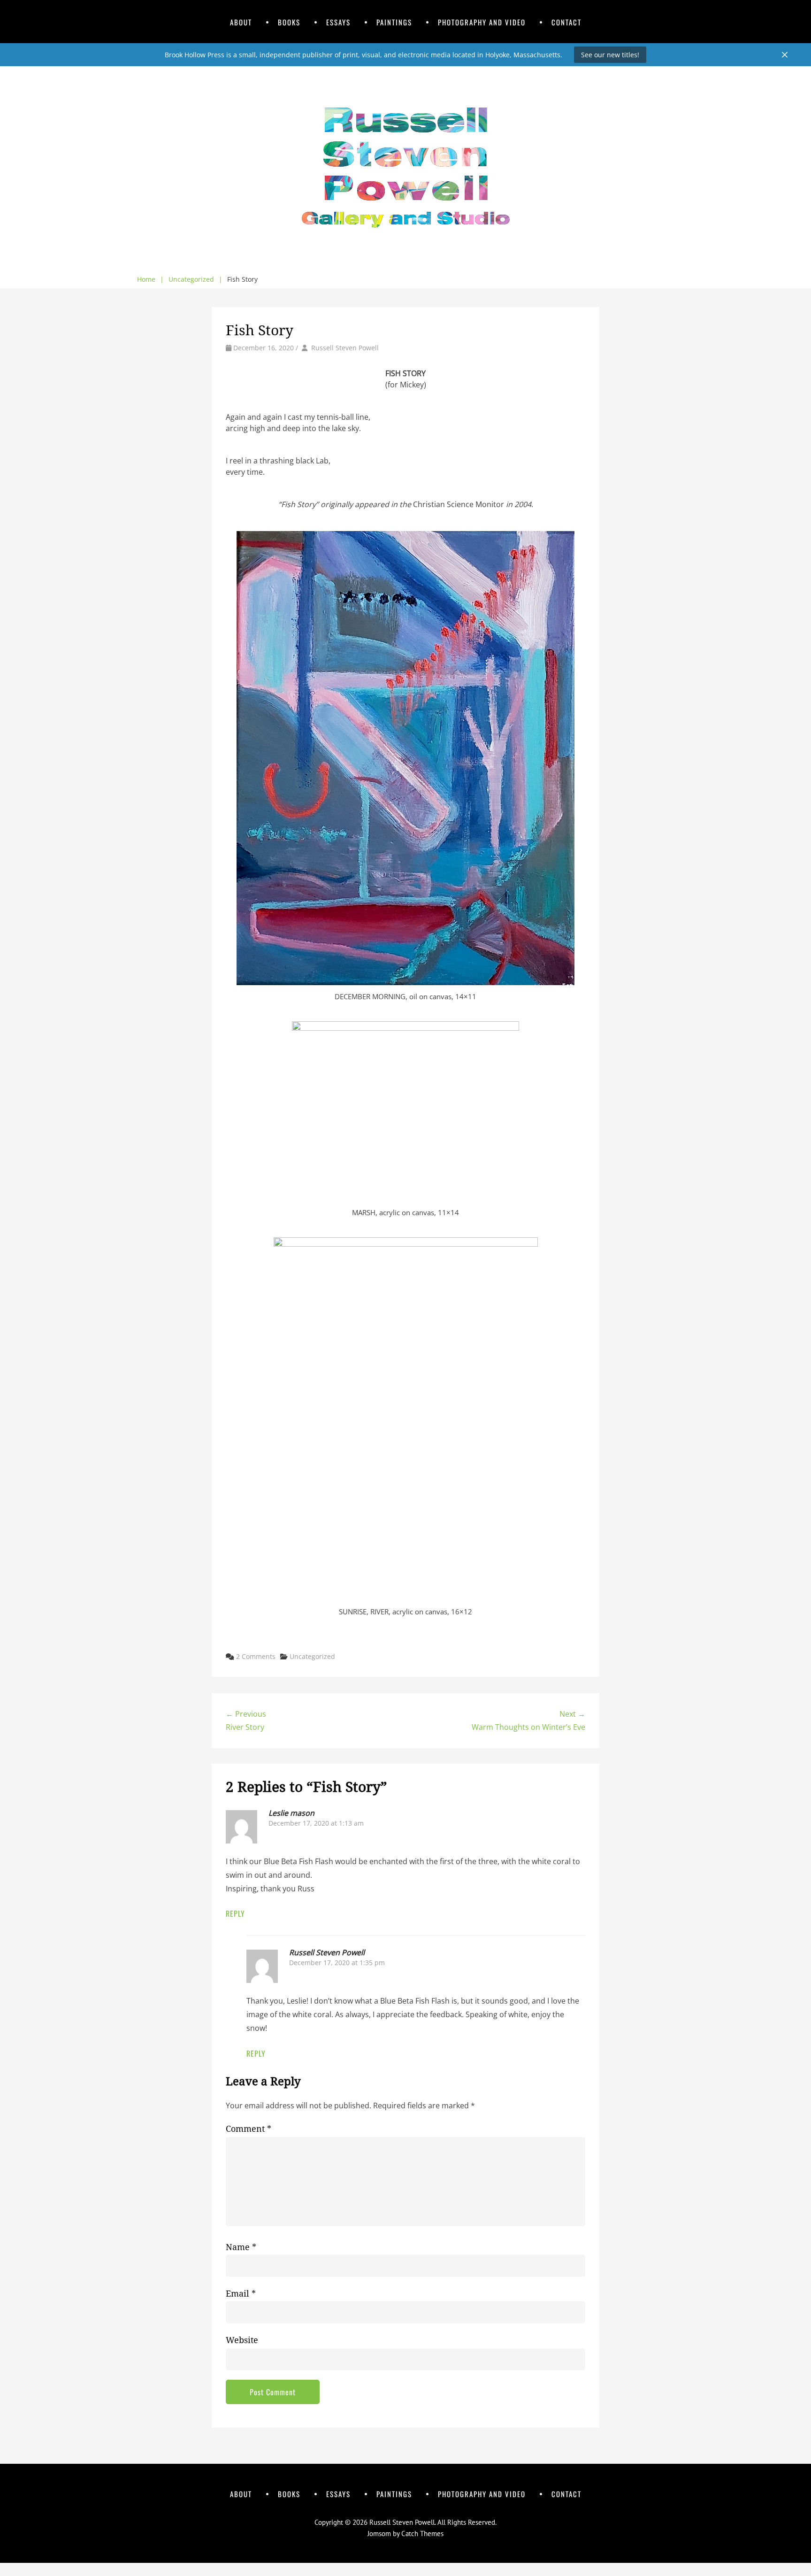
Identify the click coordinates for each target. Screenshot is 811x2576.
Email (241, 2294)
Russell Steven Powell (345, 348)
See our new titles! (610, 55)
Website (242, 2340)
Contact (566, 22)
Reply (235, 1913)
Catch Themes (422, 2534)
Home (150, 279)
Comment (249, 2129)
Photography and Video (482, 22)
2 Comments (256, 1656)
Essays (338, 22)
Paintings (394, 22)
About (241, 22)
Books (289, 22)
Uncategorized (195, 279)
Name (241, 2247)
